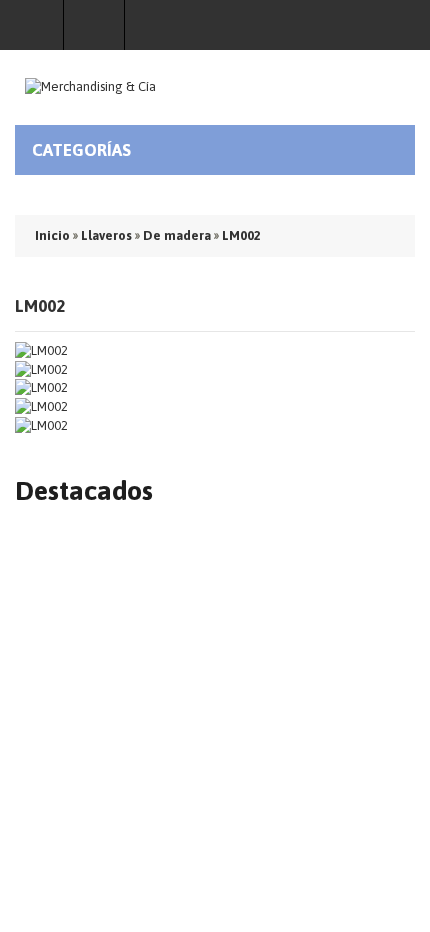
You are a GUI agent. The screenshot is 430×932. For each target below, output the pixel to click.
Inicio (52, 235)
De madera (177, 235)
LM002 (241, 235)
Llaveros (106, 235)
